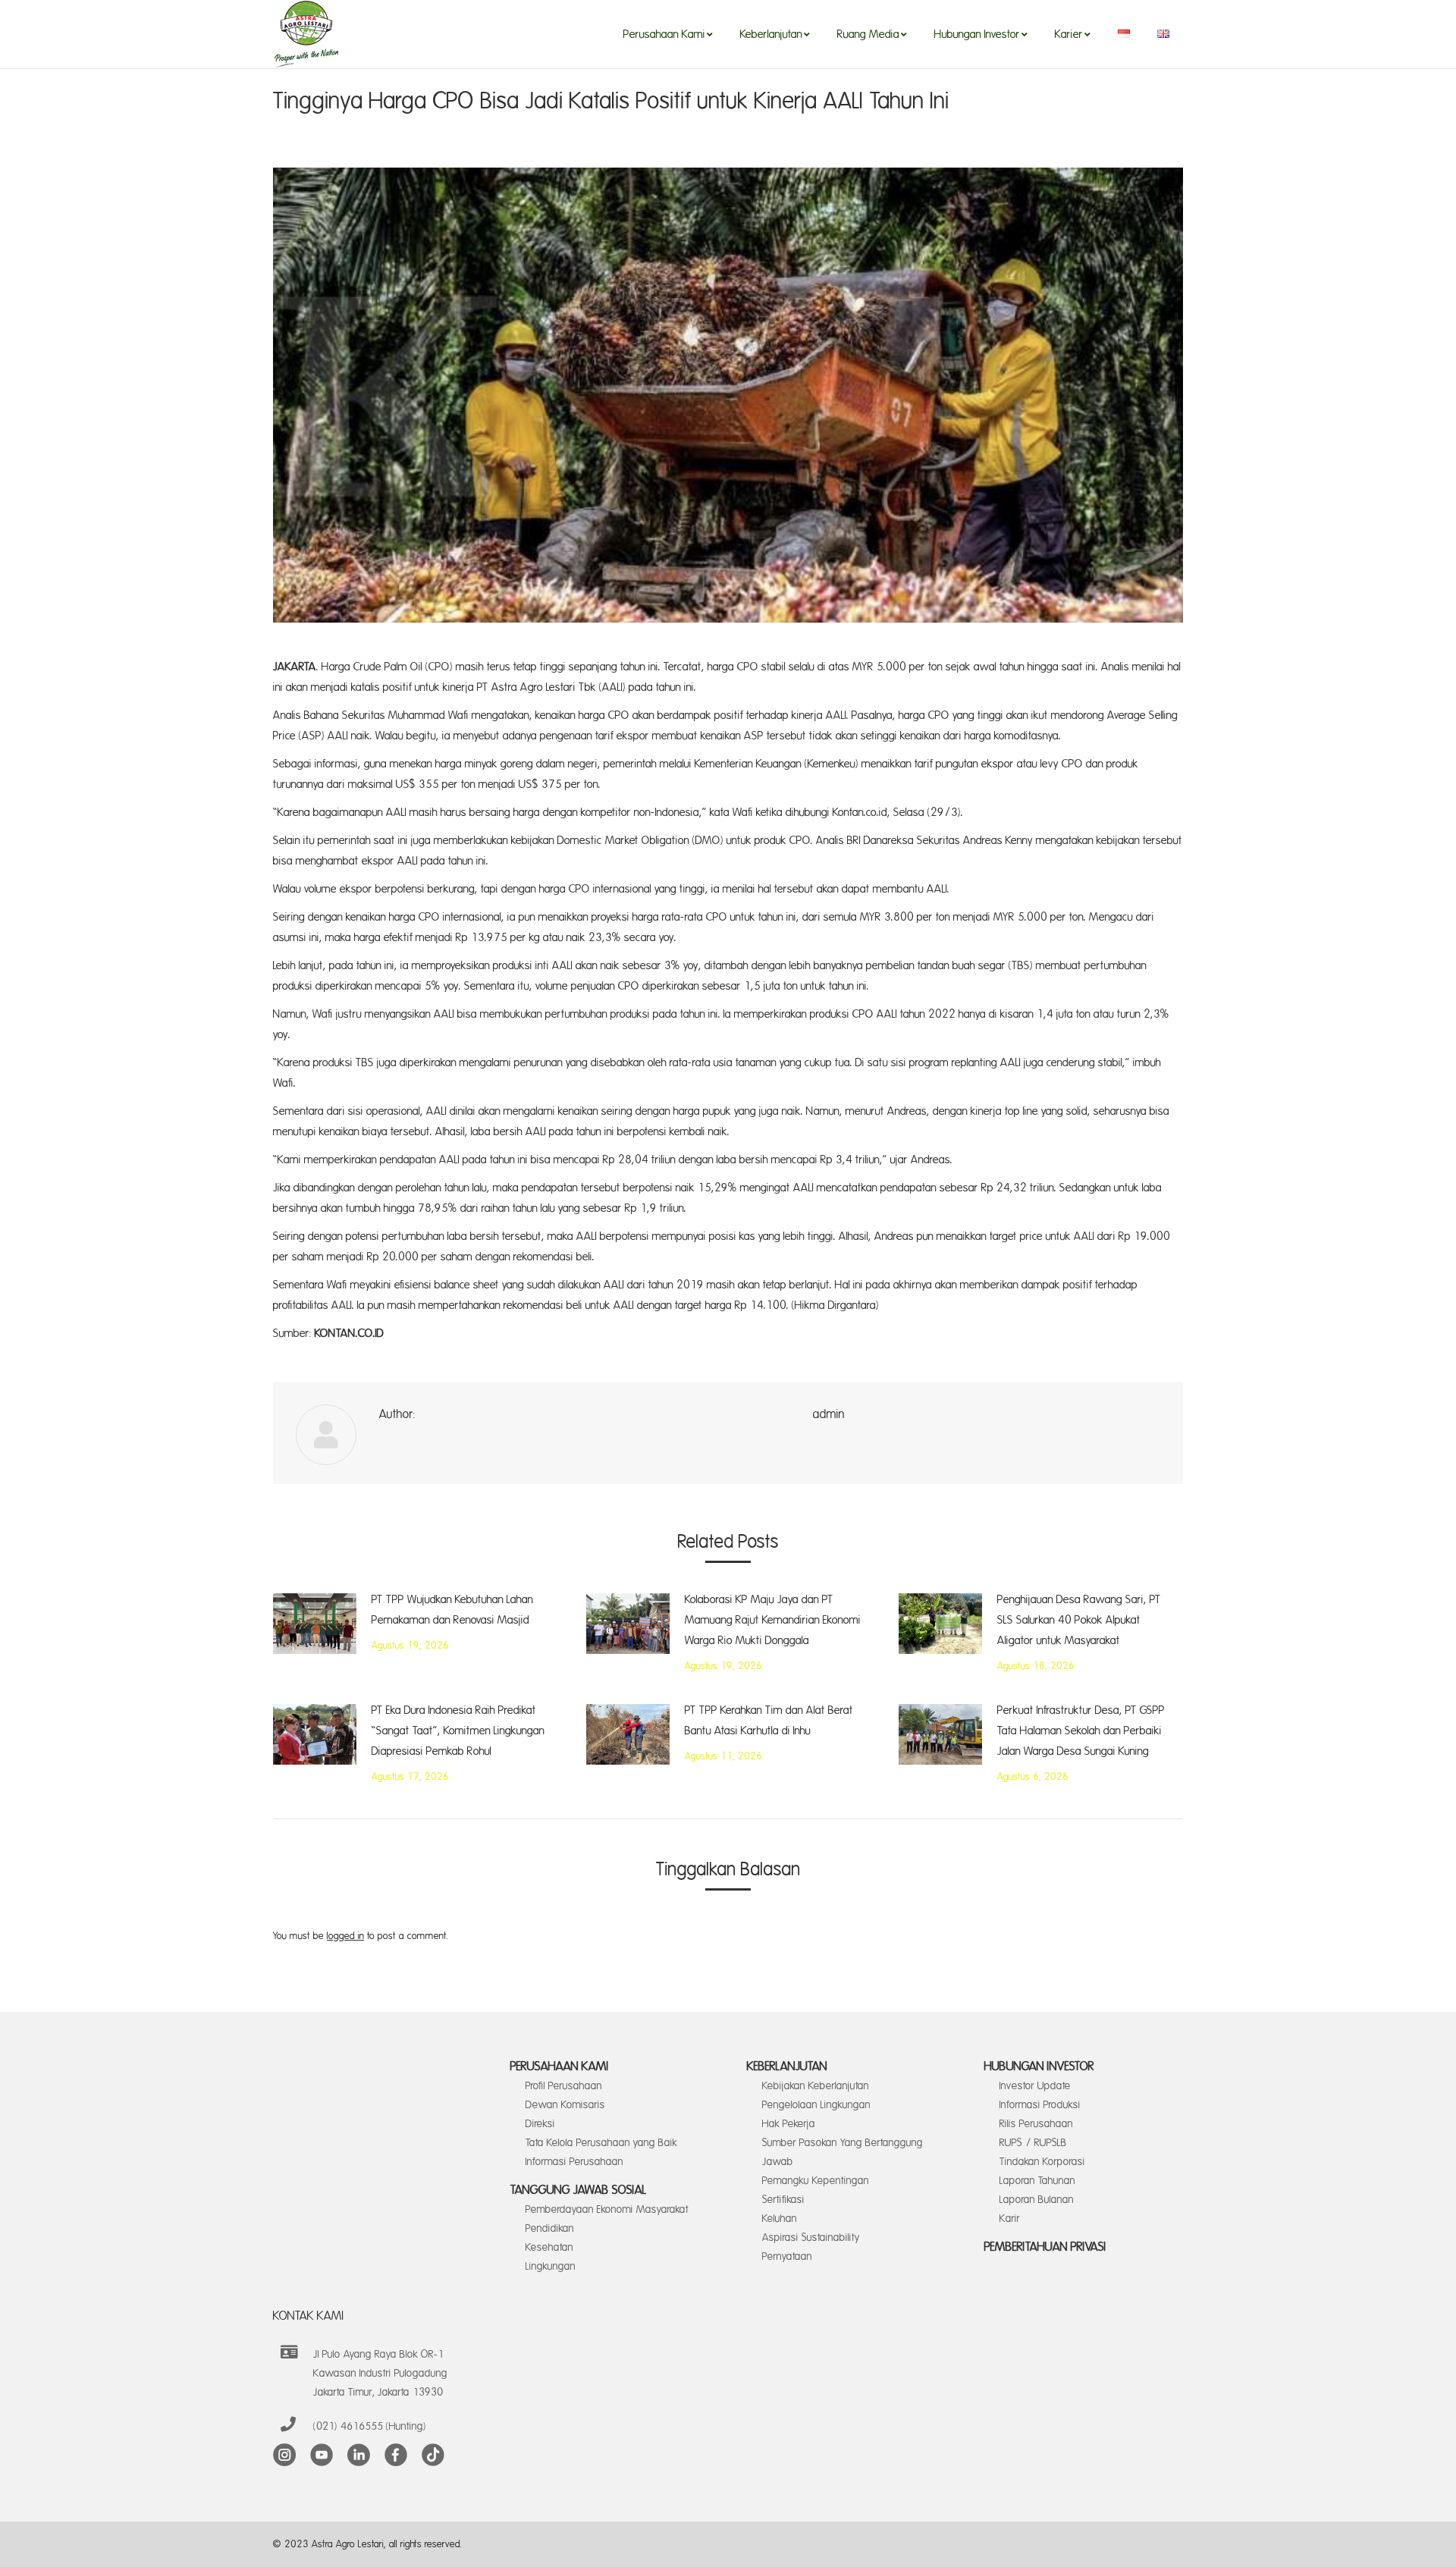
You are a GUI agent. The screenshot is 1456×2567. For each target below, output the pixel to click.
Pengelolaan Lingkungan (816, 2105)
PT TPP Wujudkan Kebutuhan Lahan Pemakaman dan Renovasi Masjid (452, 1610)
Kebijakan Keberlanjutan (816, 2086)
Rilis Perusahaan (1036, 2124)
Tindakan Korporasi (1042, 2162)
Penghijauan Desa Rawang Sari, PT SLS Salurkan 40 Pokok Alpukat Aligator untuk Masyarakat (1079, 1620)
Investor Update (1035, 2086)
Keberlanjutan (787, 2066)
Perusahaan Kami (560, 2066)
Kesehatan (549, 2247)
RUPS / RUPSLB (1033, 2143)
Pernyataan (787, 2256)
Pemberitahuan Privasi (1045, 2247)
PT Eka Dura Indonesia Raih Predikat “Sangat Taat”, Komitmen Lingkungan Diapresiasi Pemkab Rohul (458, 1731)
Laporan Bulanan (1037, 2200)
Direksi (540, 2124)
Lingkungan (551, 2266)
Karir (1010, 2219)
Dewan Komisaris (565, 2105)
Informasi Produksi (1040, 2105)
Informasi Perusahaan (574, 2162)
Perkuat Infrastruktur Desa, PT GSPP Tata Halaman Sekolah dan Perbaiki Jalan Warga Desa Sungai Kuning (1081, 1731)
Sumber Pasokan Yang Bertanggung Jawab (843, 2152)
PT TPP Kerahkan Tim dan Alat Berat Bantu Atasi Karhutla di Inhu (769, 1721)
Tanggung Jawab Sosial (579, 2190)
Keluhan (780, 2219)
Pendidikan (550, 2228)
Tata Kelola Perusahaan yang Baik (601, 2143)
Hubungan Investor (1039, 2066)
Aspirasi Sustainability (811, 2237)
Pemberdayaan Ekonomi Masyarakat (607, 2209)
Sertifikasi (783, 2200)
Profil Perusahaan (564, 2086)
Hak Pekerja (789, 2124)
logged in (345, 1936)
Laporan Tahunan (1037, 2181)
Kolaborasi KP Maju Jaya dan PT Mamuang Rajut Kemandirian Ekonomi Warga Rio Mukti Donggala (773, 1620)
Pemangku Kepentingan (816, 2181)
